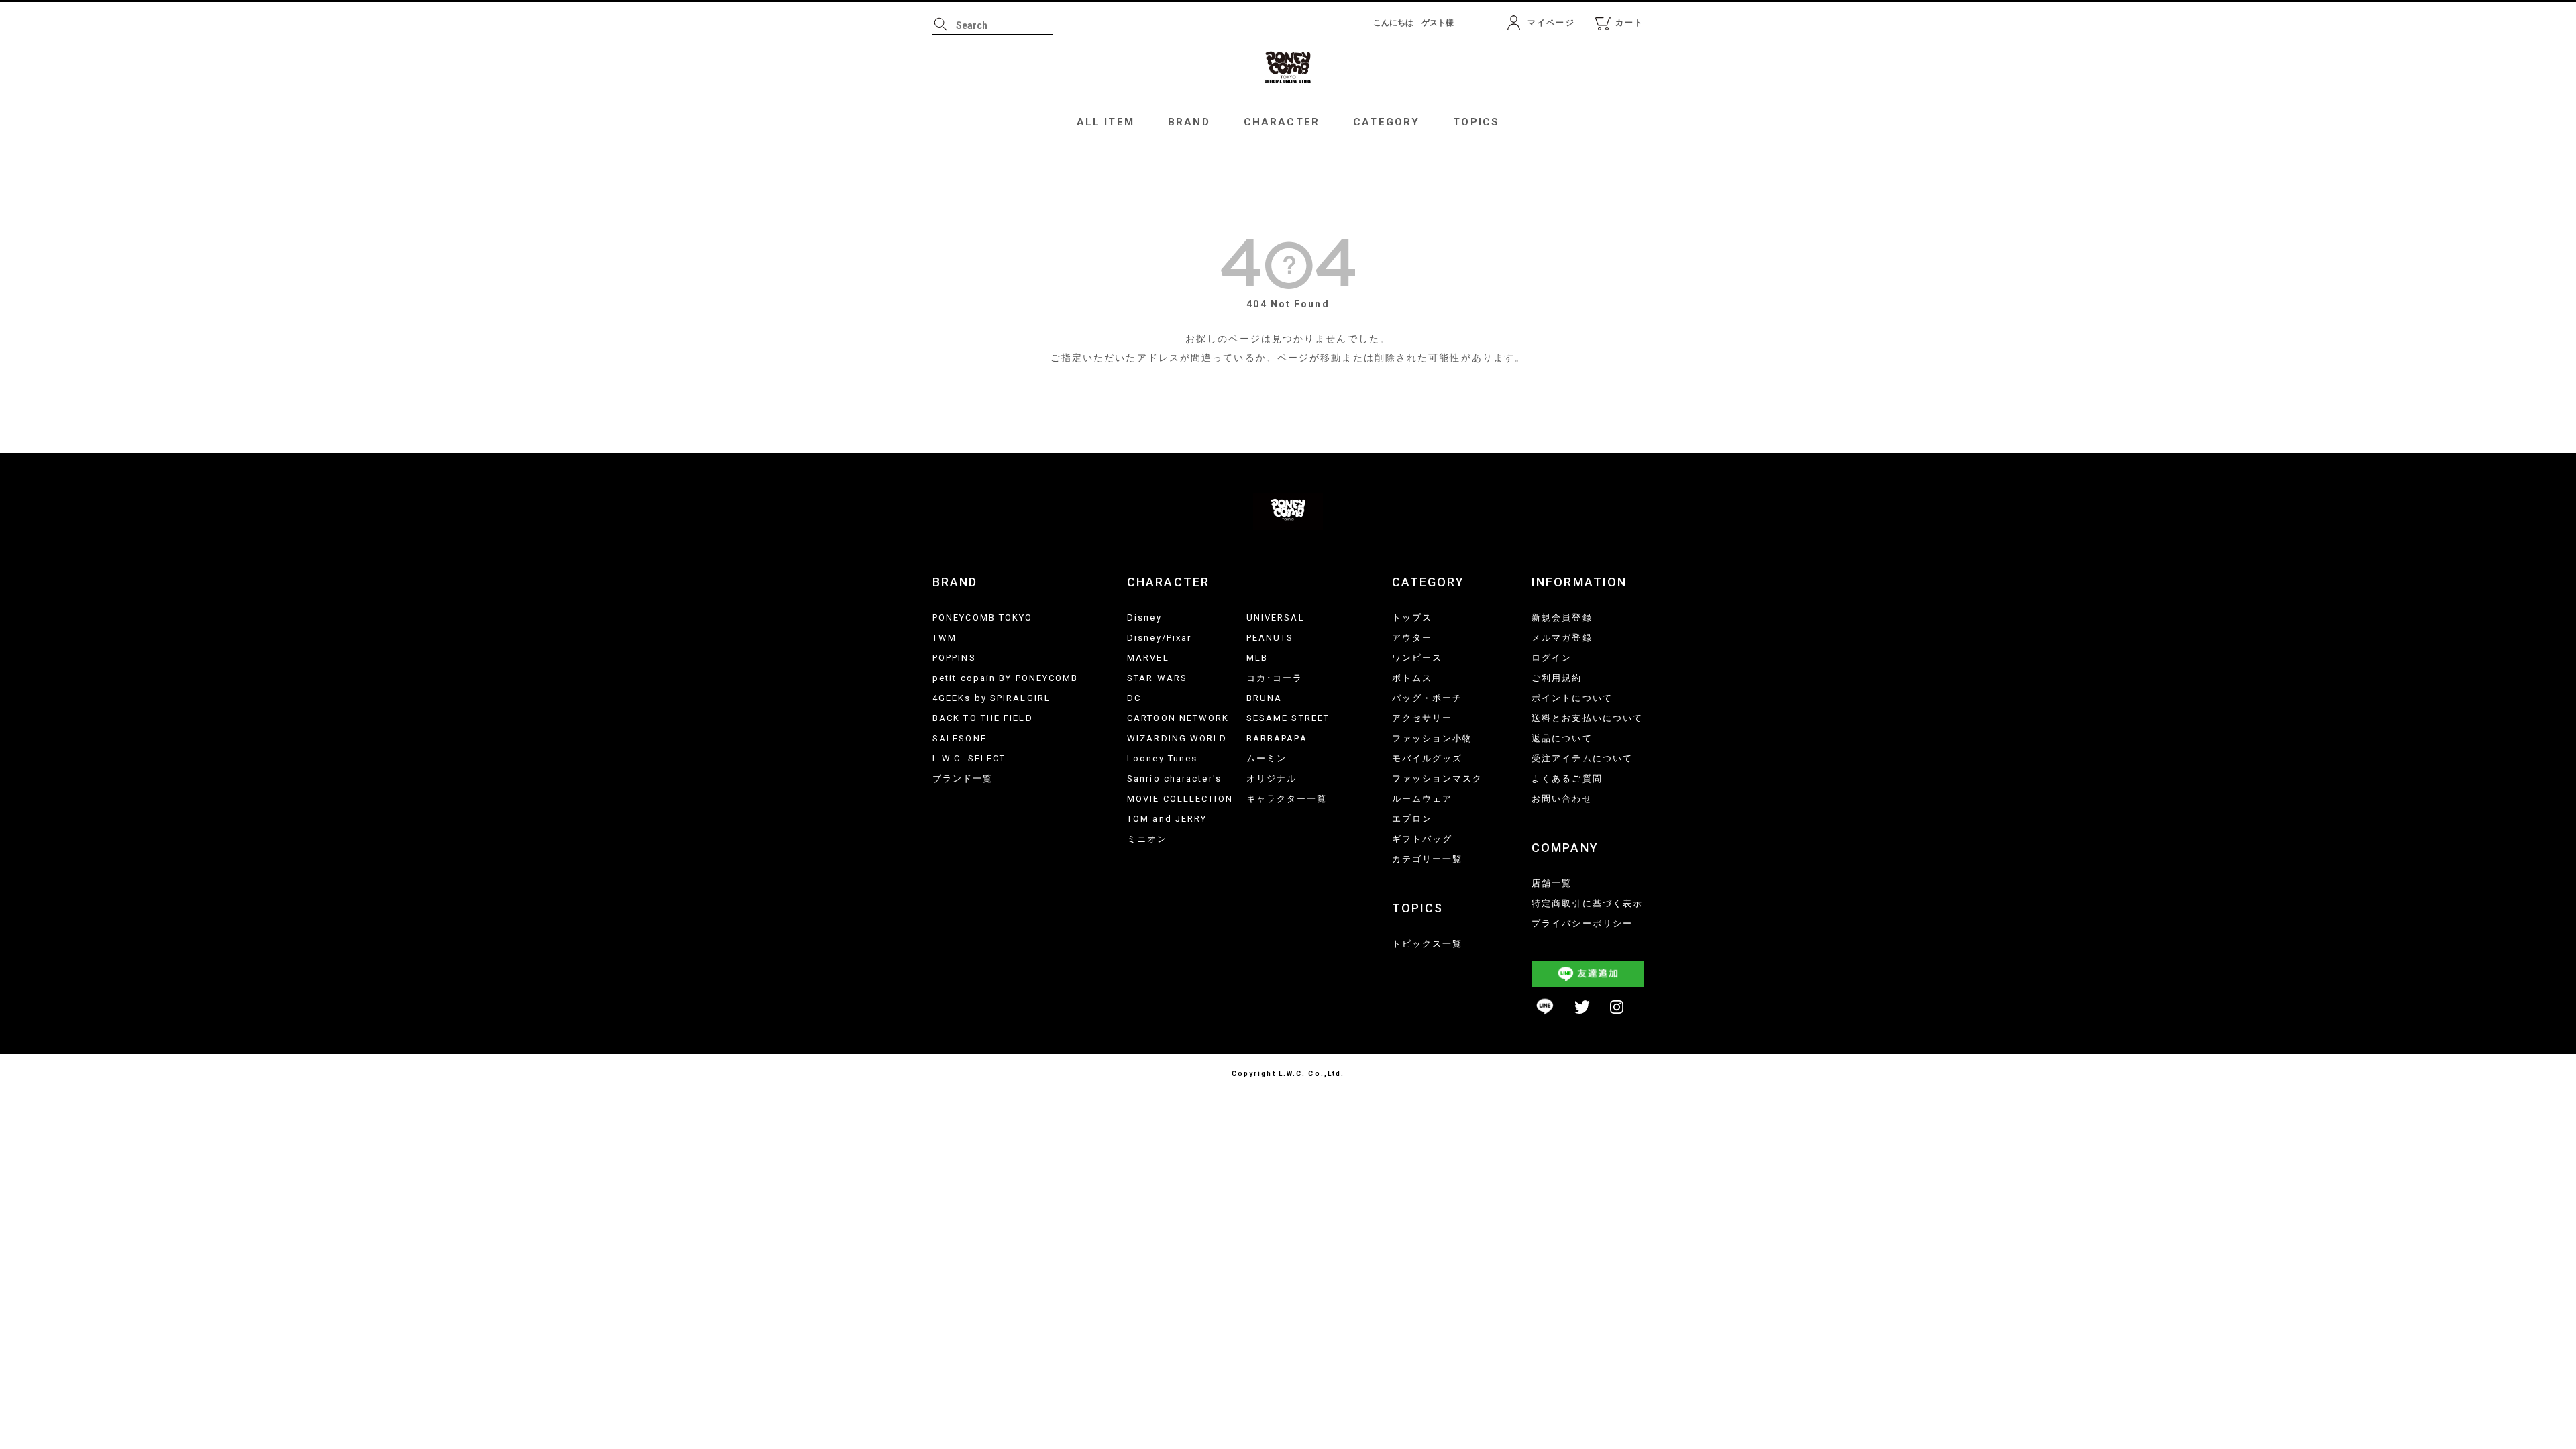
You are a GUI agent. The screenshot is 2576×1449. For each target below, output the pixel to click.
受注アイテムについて (1582, 758)
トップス (1412, 618)
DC (1134, 698)
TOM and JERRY (1167, 819)
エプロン (1412, 819)
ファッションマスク (1438, 779)
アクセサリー (1423, 718)
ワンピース (1417, 658)
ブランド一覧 (963, 779)
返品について (1562, 738)
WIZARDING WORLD (1177, 738)
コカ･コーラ (1275, 678)
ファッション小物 (1433, 738)
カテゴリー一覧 (1428, 859)
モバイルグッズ (1428, 758)
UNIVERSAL (1276, 618)
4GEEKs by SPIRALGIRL (991, 698)
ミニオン (1147, 839)
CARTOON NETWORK (1178, 718)
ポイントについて (1572, 698)
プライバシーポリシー (1582, 923)
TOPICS (1476, 122)
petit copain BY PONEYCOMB (1006, 678)
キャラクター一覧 (1287, 799)
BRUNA (1265, 698)
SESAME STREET (1288, 718)
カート (1629, 23)
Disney (1144, 618)
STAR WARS (1157, 678)
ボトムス (1412, 678)
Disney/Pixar (1159, 638)
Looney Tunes (1162, 758)
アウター (1412, 638)
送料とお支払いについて (1587, 718)
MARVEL (1148, 658)
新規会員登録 (1562, 618)
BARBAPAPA (1277, 738)
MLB (1257, 658)
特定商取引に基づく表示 (1587, 903)
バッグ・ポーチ (1428, 698)
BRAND (1189, 122)
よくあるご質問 (1567, 779)
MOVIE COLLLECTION (1180, 799)
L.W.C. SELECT (969, 758)
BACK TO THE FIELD (983, 718)
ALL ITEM (1106, 122)
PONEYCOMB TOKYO (983, 618)
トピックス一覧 (1428, 944)
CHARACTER (1282, 122)
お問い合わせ (1562, 799)
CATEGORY (1386, 122)
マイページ (1551, 23)
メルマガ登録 (1562, 638)
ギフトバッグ (1423, 839)
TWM (945, 638)
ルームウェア (1423, 799)
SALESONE (960, 738)
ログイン (1552, 658)
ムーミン (1267, 758)
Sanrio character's (1174, 779)
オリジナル (1272, 779)
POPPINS (954, 658)
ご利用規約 (1557, 678)
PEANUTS (1270, 638)
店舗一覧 (1552, 883)
